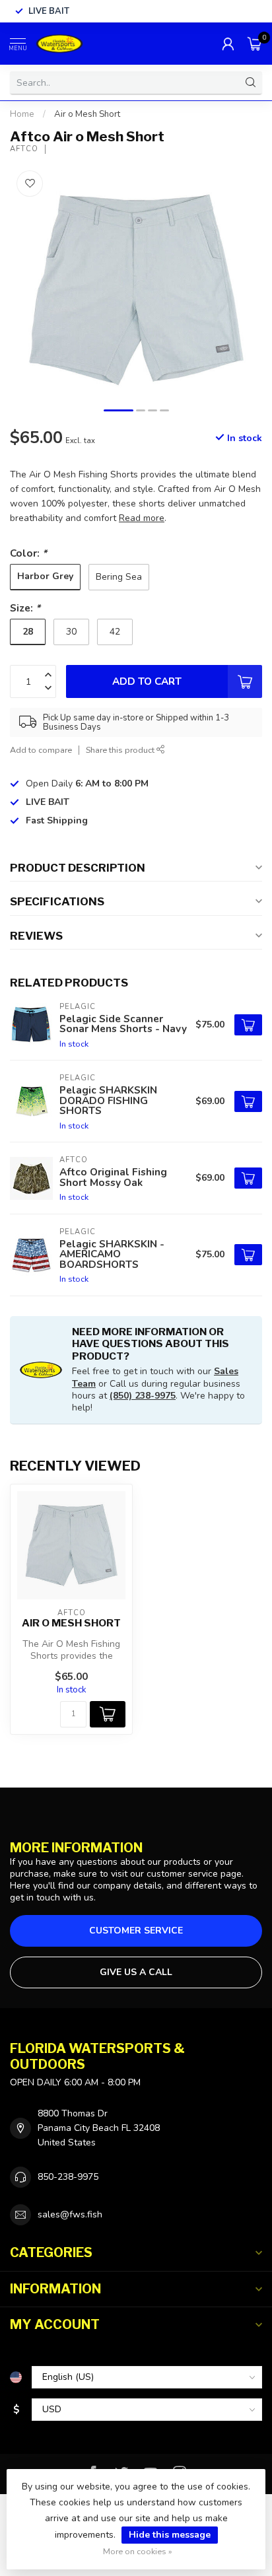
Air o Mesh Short (87, 114)
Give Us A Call (136, 1972)
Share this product (121, 750)
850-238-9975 (68, 2177)
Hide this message (170, 2535)
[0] (255, 44)
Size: (25, 608)
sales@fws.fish (70, 2214)
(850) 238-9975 (143, 1396)
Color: (28, 553)
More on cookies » (138, 2551)
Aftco (24, 149)
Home (22, 114)
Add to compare (41, 750)
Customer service (136, 1931)
